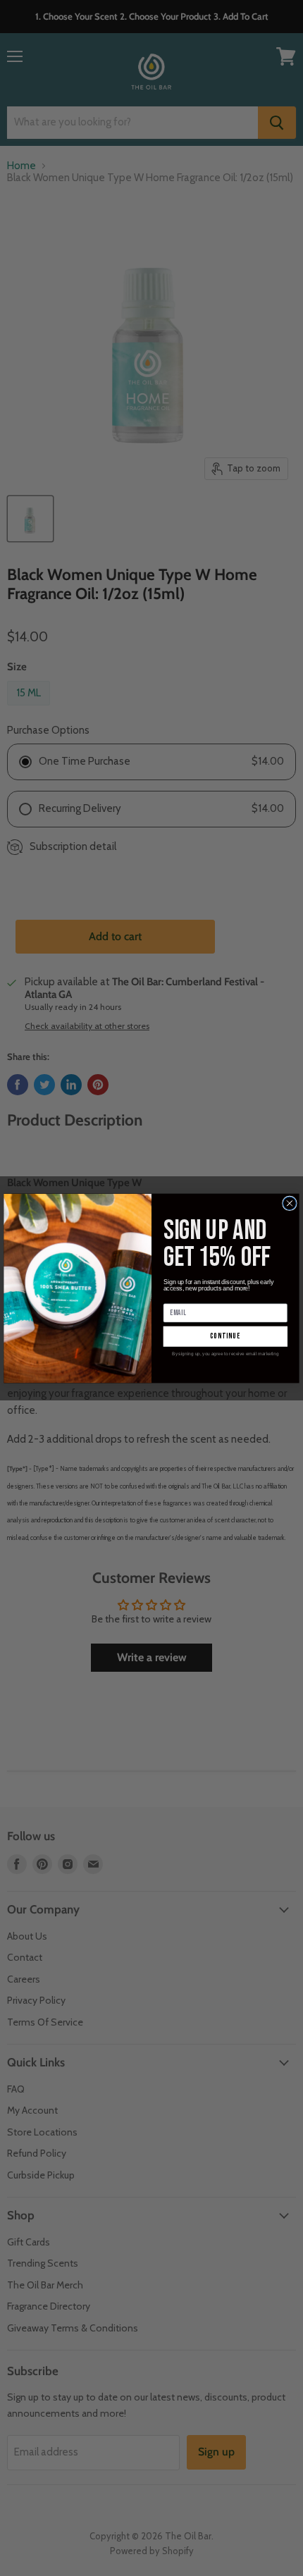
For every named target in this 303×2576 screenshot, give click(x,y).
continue (225, 1336)
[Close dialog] (290, 1203)
